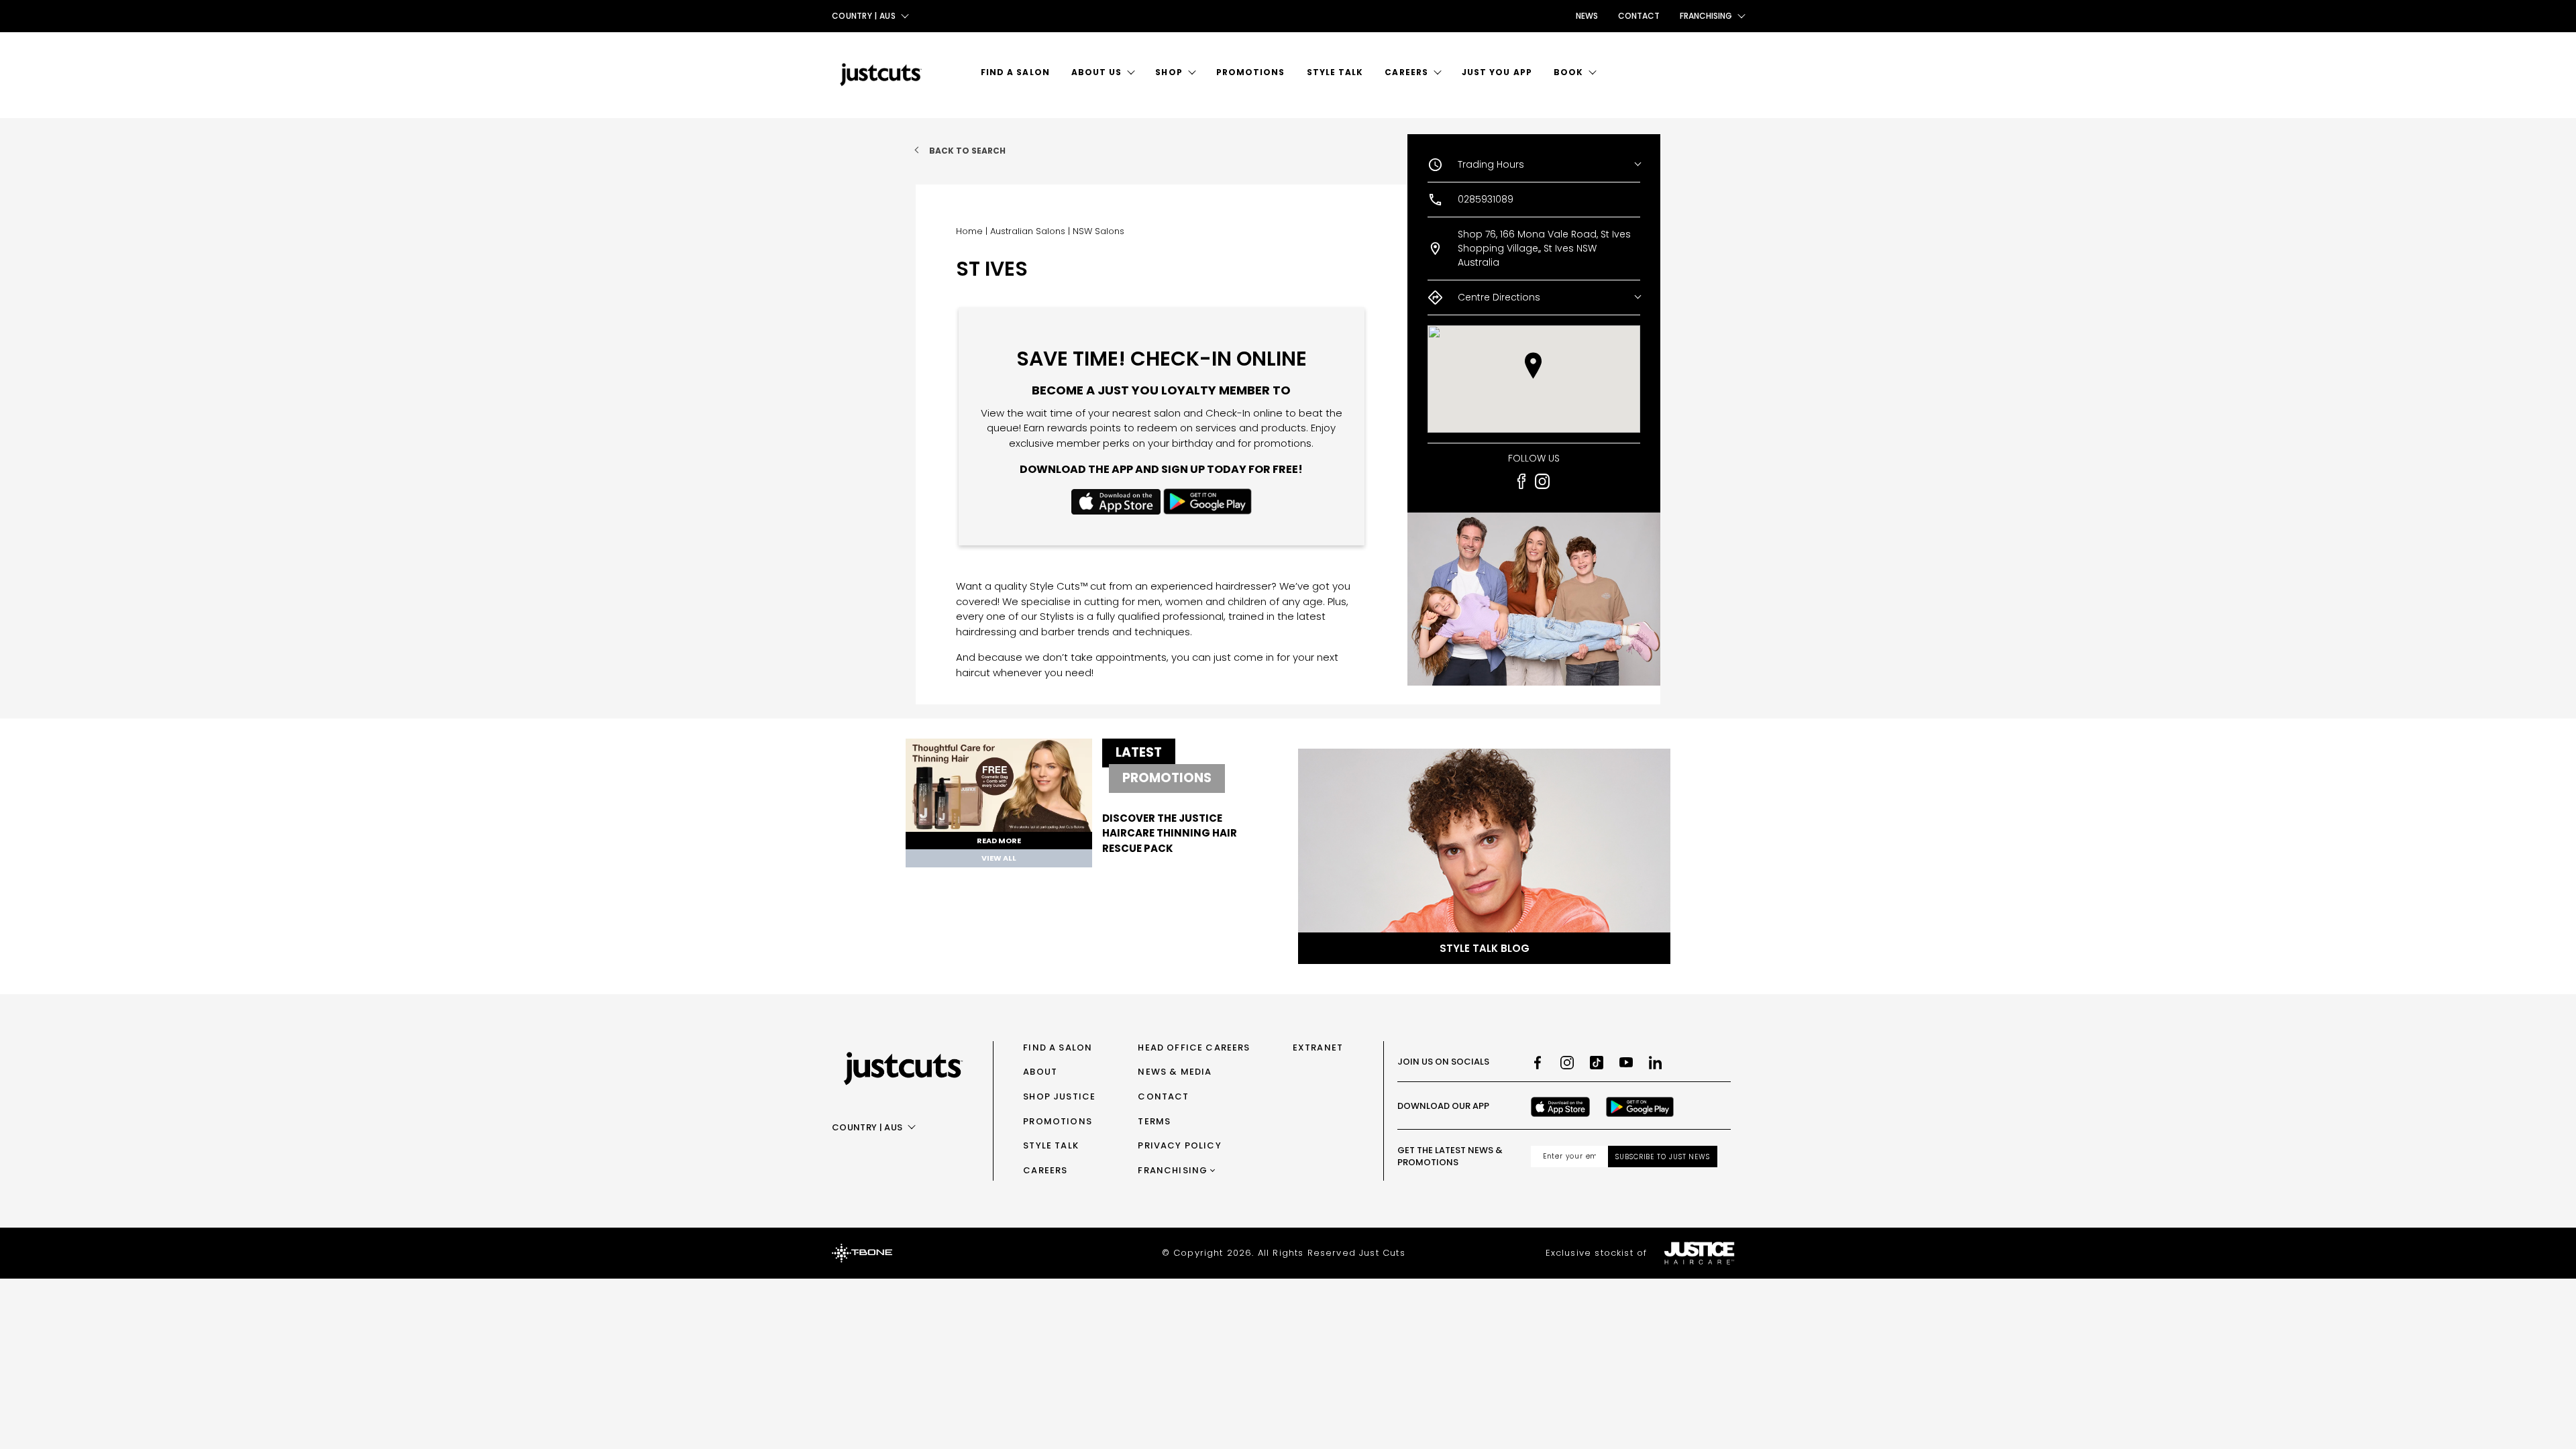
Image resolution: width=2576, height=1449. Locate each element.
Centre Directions (1499, 297)
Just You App (1497, 72)
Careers (1406, 72)
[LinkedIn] (1656, 1063)
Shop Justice (1059, 1096)
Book (1568, 72)
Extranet (1318, 1048)
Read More (999, 841)
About (1040, 1072)
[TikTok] (1597, 1063)
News (1587, 16)
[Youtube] (1626, 1063)
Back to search (967, 151)
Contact (1639, 16)
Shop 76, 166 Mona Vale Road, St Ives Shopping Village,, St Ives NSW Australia (1544, 248)
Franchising (1173, 1170)
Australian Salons (1028, 231)
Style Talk (1335, 72)
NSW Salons (1098, 231)
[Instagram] (1567, 1063)
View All (999, 858)
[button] (1533, 366)
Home (969, 231)
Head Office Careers (1194, 1048)
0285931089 (1486, 199)
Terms (1154, 1121)
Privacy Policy (1179, 1145)
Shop (1169, 72)
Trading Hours (1491, 164)
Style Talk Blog (1485, 948)
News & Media (1175, 1072)
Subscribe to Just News (1663, 1157)
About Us (1097, 72)
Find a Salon (1015, 72)
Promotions (1251, 72)
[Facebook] (1538, 1063)
